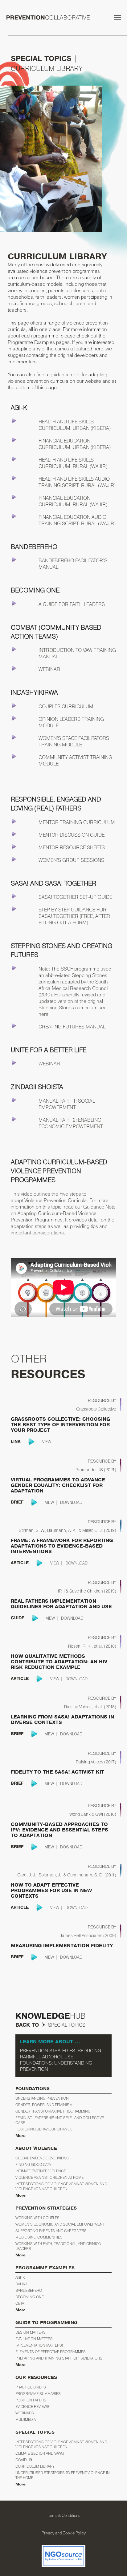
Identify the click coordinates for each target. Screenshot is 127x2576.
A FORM (77, 923)
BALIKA (21, 2284)
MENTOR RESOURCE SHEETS (72, 847)
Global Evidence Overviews (42, 2158)
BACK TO (27, 2025)
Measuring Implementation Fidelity (62, 1946)
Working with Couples (37, 2218)
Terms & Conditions (63, 2515)
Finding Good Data (33, 2164)
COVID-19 (24, 2460)
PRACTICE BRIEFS (31, 2387)
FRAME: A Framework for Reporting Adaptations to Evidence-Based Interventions (62, 1546)
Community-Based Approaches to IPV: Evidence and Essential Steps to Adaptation (59, 1830)
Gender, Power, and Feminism (44, 2105)
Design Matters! (31, 2332)
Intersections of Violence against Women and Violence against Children (61, 2186)
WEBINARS (25, 2413)
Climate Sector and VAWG (40, 2453)
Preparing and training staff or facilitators (59, 2358)
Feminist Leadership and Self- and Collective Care (60, 2120)
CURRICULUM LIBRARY (35, 2466)
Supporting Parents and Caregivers (51, 2231)
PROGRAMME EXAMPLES (45, 2268)
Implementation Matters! (39, 2345)
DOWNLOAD (71, 1502)
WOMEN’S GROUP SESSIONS (71, 860)
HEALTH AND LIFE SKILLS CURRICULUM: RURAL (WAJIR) (73, 463)
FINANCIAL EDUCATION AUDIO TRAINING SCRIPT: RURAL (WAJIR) (77, 520)
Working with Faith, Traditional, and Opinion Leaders (58, 2246)
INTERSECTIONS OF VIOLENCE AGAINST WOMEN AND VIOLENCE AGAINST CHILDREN (61, 2444)
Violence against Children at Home (49, 2177)
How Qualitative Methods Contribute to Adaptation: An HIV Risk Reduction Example (59, 1662)
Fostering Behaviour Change (44, 2129)
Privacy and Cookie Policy (64, 2533)
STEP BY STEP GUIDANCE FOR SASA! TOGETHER (72, 913)
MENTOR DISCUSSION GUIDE (72, 835)
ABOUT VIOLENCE (36, 2148)
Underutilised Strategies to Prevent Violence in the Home (63, 2475)
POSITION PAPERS (31, 2400)
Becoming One (30, 2297)
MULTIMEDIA (26, 2419)
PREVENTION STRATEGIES (46, 2208)
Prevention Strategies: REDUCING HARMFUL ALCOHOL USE (61, 2054)
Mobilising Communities (39, 2237)
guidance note (66, 374)
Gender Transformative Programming (53, 2111)
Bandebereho (29, 2290)
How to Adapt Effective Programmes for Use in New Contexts (51, 1891)
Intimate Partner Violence (41, 2171)
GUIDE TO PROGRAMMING (47, 2323)
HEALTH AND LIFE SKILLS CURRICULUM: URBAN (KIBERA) (75, 425)
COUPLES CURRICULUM (66, 706)
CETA (20, 2303)
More (20, 2136)
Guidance (94, 1207)
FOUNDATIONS (33, 2089)
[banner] (63, 1213)
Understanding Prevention (42, 2098)
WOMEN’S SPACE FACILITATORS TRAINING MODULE (74, 741)
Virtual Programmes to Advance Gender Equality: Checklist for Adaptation (58, 1485)
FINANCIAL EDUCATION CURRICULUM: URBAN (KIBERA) (75, 444)
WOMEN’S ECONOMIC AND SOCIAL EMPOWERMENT (60, 2224)
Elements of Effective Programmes (51, 2352)
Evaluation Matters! (35, 2339)
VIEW (47, 1442)
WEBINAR (49, 669)
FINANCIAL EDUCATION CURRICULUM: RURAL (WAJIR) (73, 501)
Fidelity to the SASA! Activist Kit (57, 1772)
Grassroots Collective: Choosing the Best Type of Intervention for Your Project (60, 1425)
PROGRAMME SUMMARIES (38, 2394)
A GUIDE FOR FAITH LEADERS (72, 604)
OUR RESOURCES (36, 2378)
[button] (117, 18)
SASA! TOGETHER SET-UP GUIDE (75, 897)
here (43, 1014)
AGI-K (20, 2277)
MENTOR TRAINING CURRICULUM (77, 822)
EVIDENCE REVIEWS (32, 2406)
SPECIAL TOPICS (41, 59)
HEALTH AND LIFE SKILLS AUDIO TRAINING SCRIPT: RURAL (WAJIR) (77, 482)
